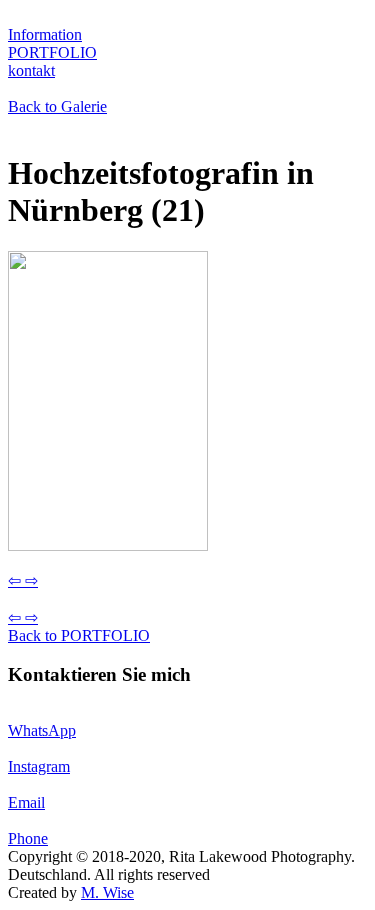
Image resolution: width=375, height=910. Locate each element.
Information (45, 34)
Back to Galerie (57, 106)
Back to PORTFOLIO (79, 635)
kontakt (31, 70)
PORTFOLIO (52, 52)
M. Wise (107, 892)
